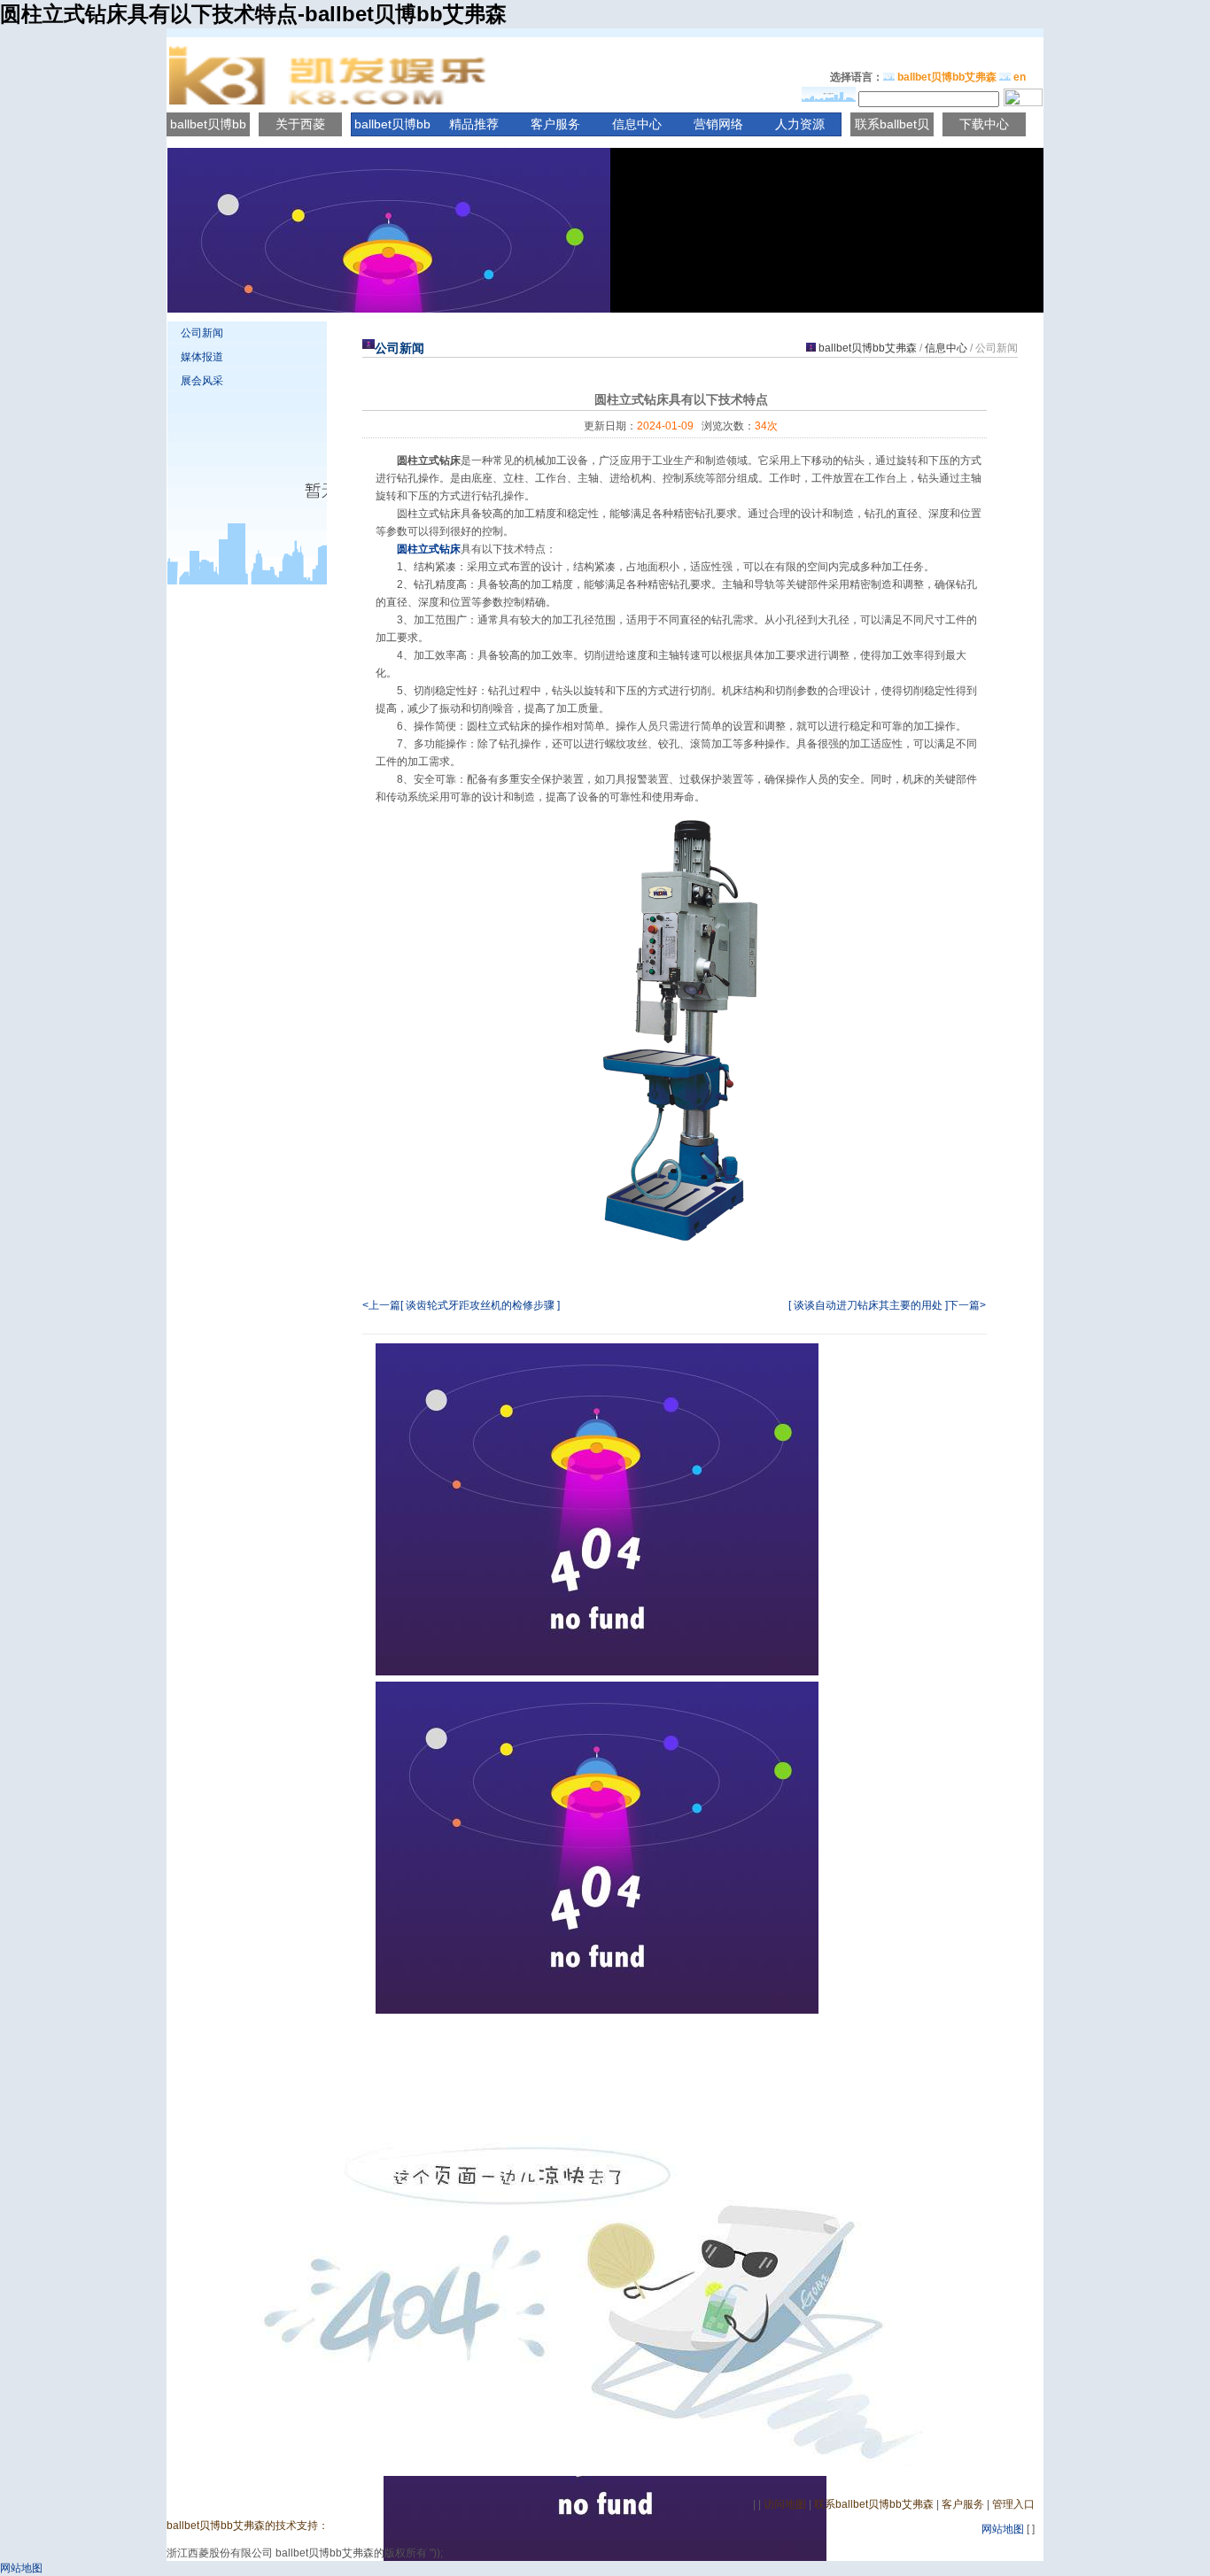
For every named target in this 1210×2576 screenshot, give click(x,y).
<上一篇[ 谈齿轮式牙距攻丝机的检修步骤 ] (461, 1305)
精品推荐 (474, 124)
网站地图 (1003, 2529)
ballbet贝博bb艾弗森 (947, 77)
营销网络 (718, 124)
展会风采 (202, 381)
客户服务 (555, 124)
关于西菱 (300, 124)
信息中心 (637, 124)
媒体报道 (202, 357)
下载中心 (984, 124)
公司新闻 (202, 333)
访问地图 (785, 2504)
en (1020, 77)
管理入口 (1013, 2504)
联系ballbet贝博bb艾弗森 (874, 2504)
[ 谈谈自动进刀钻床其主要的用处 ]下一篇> (887, 1305)
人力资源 (800, 124)
